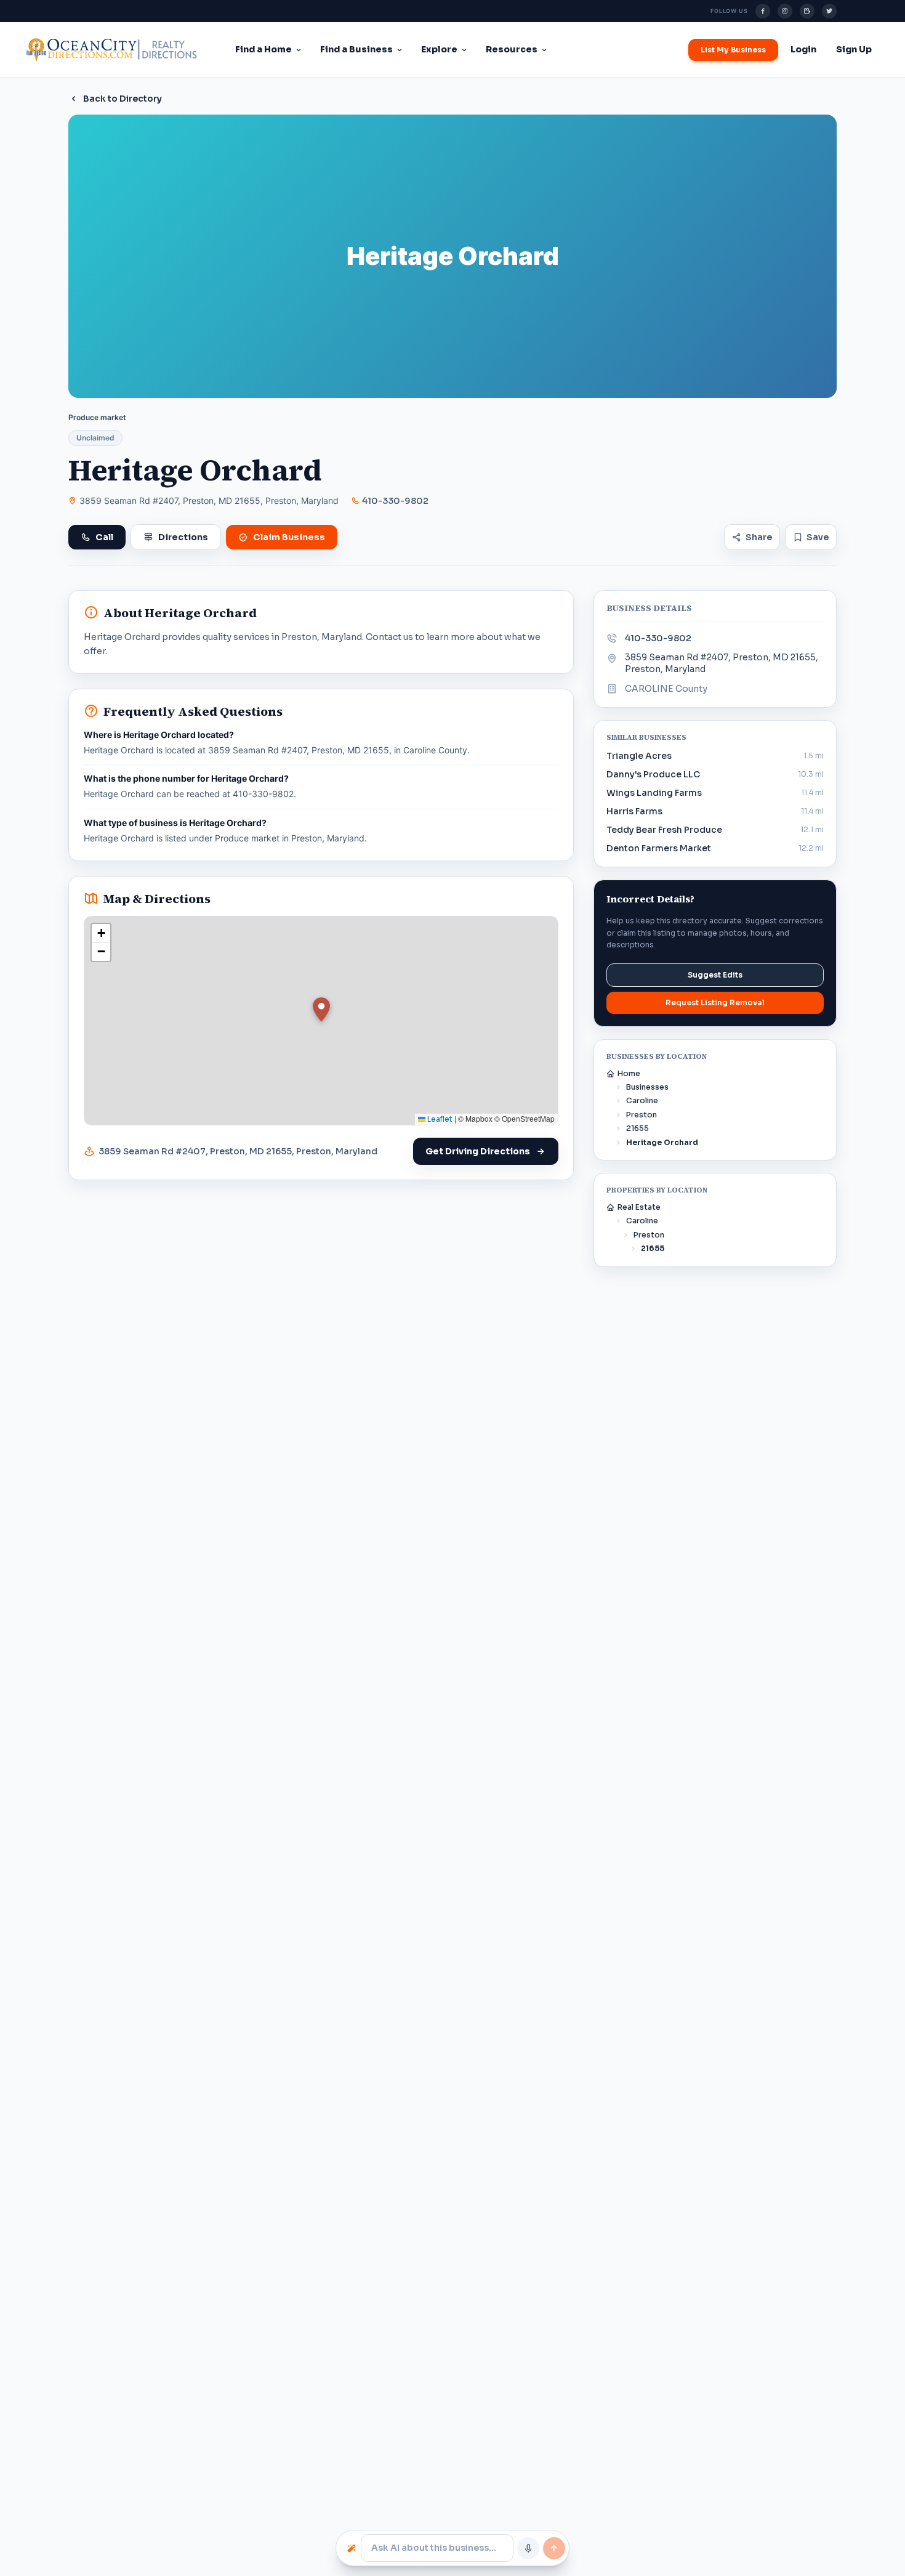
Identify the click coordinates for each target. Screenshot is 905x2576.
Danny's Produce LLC (653, 774)
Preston (642, 1115)
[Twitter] (829, 11)
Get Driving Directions (478, 1151)
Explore (439, 49)
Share (759, 537)
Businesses (647, 1087)
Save (818, 537)
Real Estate (639, 1207)
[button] (321, 1010)
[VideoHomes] (807, 11)
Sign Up (854, 49)
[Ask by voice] (528, 2548)
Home (629, 1073)
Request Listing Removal (715, 1002)
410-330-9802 (395, 501)
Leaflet (439, 1119)
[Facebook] (763, 11)
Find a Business (356, 49)
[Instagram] (785, 11)
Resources (512, 49)
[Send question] (554, 2548)
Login (803, 49)
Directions (183, 537)
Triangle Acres (639, 756)
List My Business (733, 50)
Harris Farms (634, 811)
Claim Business (289, 537)
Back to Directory (123, 99)
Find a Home (263, 49)
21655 (638, 1128)
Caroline (642, 1100)
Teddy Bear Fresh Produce (664, 830)
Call (104, 537)
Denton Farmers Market (659, 848)
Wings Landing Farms (654, 793)
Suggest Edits (715, 975)
